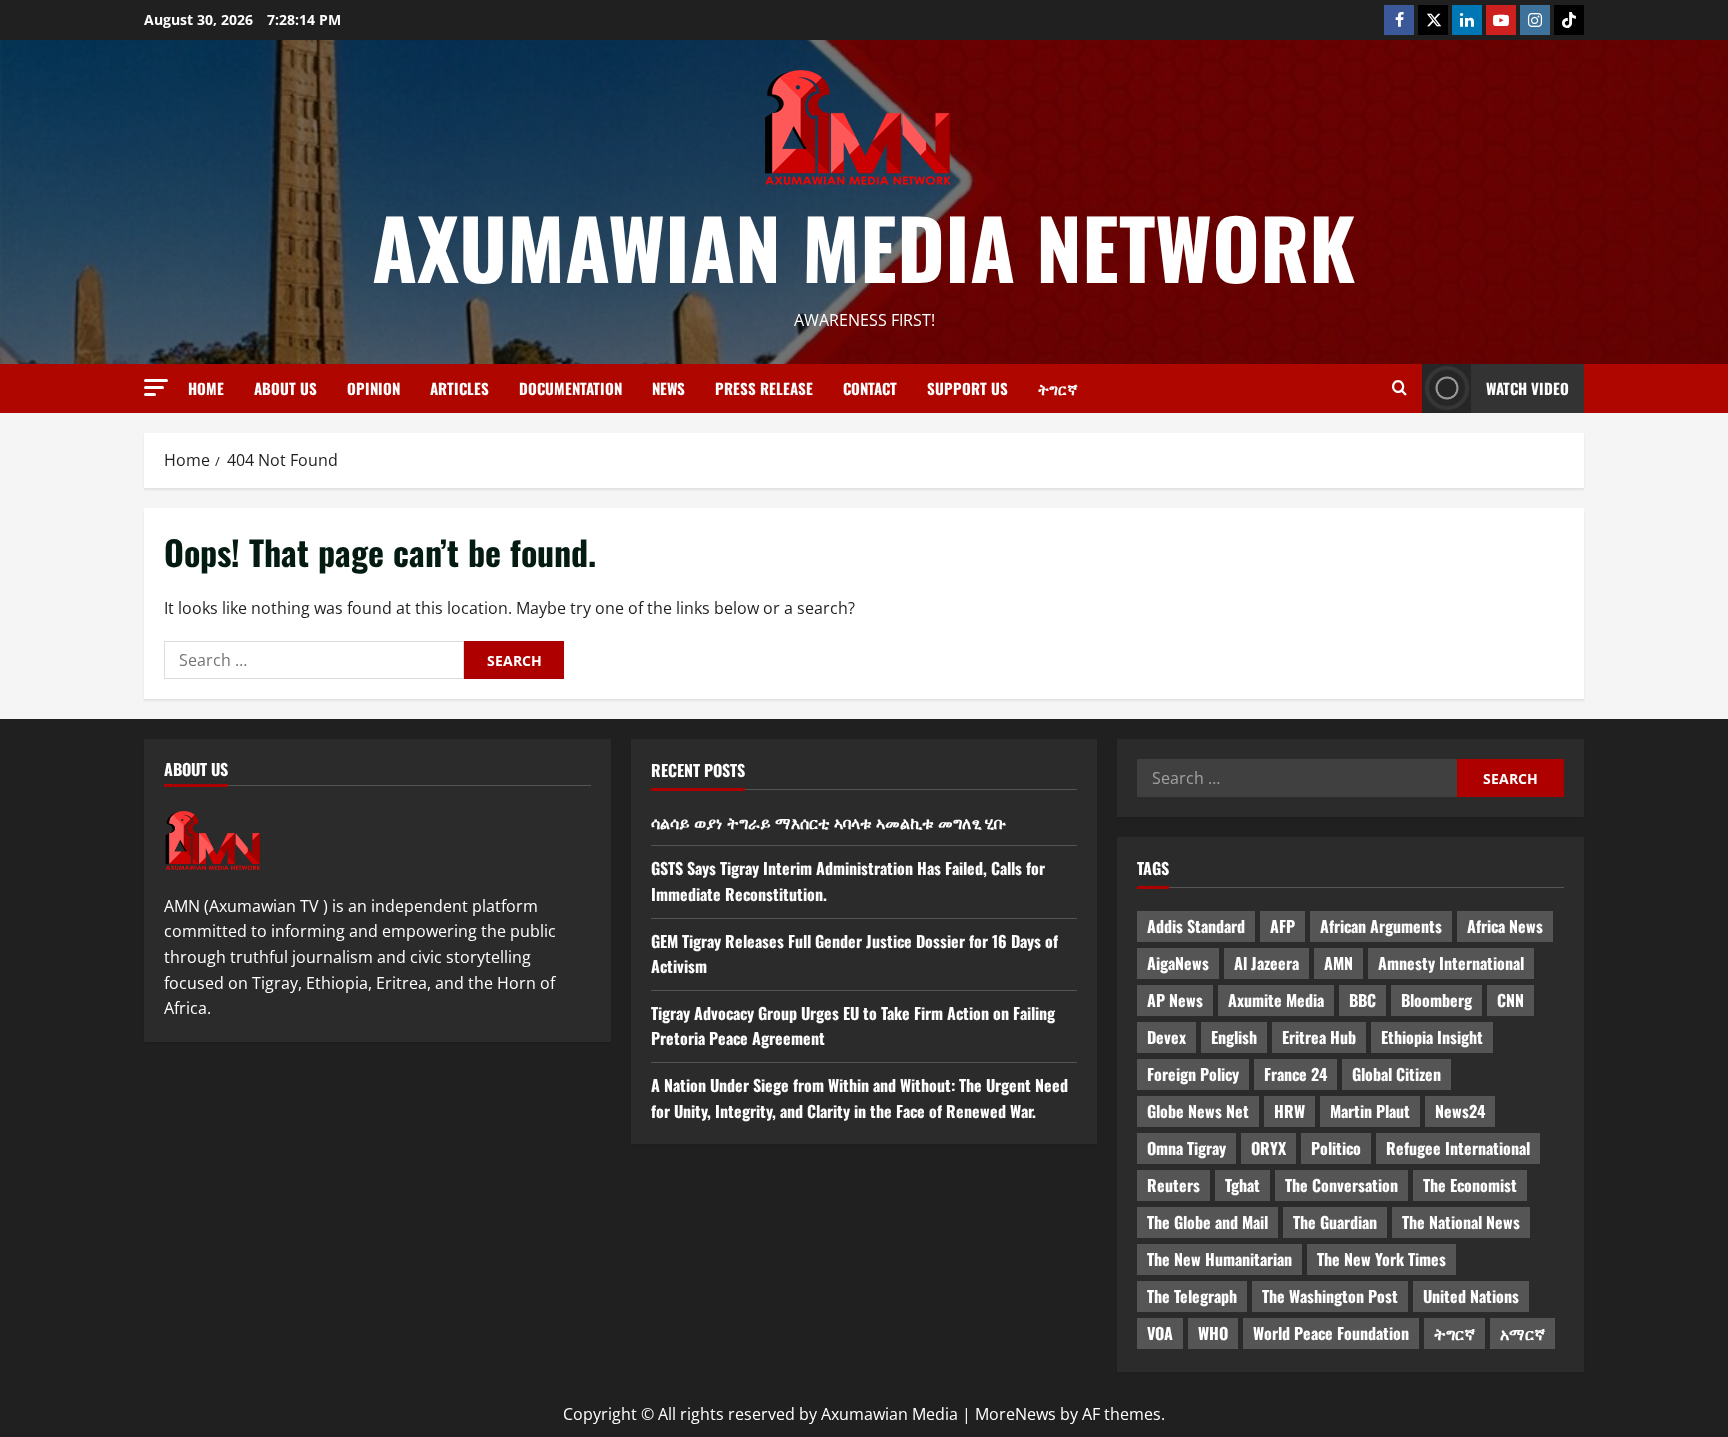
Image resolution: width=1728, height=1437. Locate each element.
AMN (1338, 963)
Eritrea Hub (1319, 1037)
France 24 (1295, 1074)
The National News (1461, 1222)
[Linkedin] (1467, 20)
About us (285, 388)
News (668, 388)
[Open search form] (1399, 388)
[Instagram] (1535, 20)
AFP (1282, 926)
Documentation (570, 388)
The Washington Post (1330, 1296)
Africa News (1505, 926)
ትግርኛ (1058, 388)
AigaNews (1178, 963)
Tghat (1242, 1185)
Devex (1166, 1037)
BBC (1362, 1000)
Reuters (1173, 1185)
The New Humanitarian (1219, 1259)
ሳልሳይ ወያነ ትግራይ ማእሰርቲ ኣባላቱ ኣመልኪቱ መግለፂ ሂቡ (828, 822)
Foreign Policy (1193, 1074)
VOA (1160, 1333)
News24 (1460, 1111)
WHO (1213, 1333)
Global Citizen (1396, 1074)
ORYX (1268, 1148)
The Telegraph (1192, 1296)
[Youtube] (1501, 20)
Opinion (373, 388)
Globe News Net (1198, 1111)
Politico (1336, 1148)
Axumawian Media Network (864, 246)
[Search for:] (314, 660)
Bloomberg (1436, 1000)
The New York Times (1381, 1259)
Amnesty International (1451, 963)
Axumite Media (1276, 1000)
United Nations (1471, 1296)
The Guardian (1335, 1222)
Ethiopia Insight (1432, 1037)
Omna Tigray (1186, 1148)
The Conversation (1341, 1185)
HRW (1289, 1111)
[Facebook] (1399, 20)
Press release (764, 388)
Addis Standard (1196, 926)
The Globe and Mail (1207, 1222)
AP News (1175, 1000)
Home (206, 388)
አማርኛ (1522, 1333)
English (1234, 1037)
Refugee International (1458, 1148)
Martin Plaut (1370, 1111)
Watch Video (1527, 388)
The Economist (1470, 1185)
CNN (1510, 1000)
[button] (156, 387)
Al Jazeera (1266, 963)
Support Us (967, 388)
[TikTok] (1569, 20)
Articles (459, 388)
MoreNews (1015, 1414)
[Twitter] (1433, 20)
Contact (870, 388)
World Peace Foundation (1331, 1333)
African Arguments (1381, 926)
